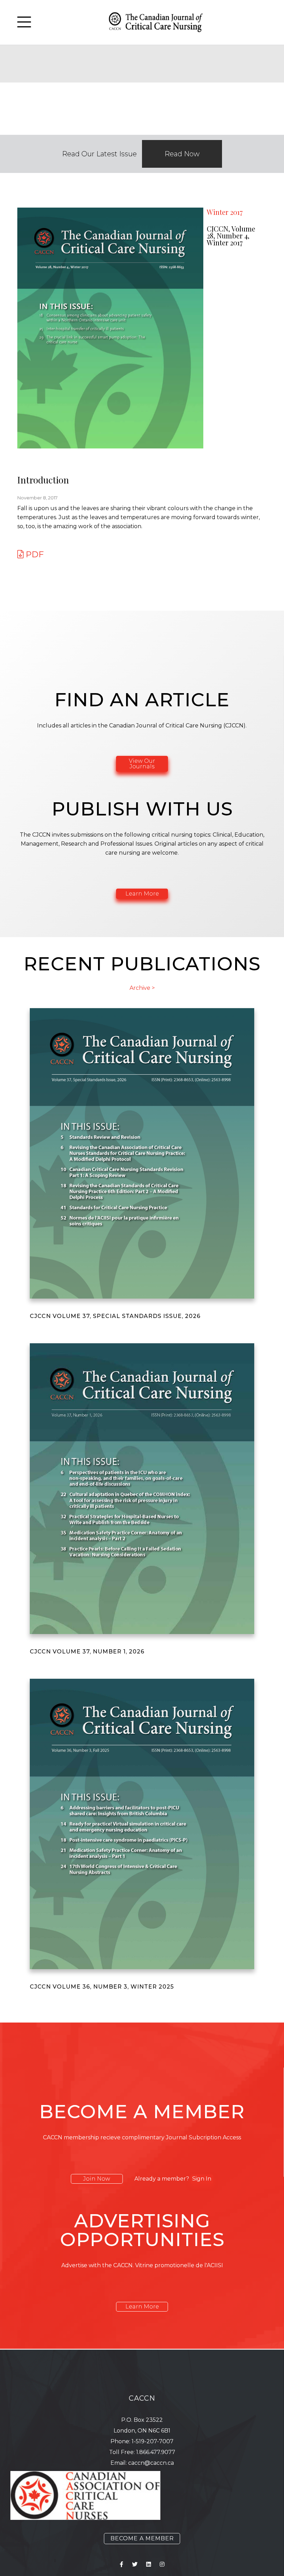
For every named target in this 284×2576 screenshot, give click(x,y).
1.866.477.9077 (156, 2452)
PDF (34, 554)
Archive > (142, 988)
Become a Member (142, 2538)
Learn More (142, 894)
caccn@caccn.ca (151, 2463)
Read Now (182, 154)
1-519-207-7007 (153, 2441)
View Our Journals (142, 764)
